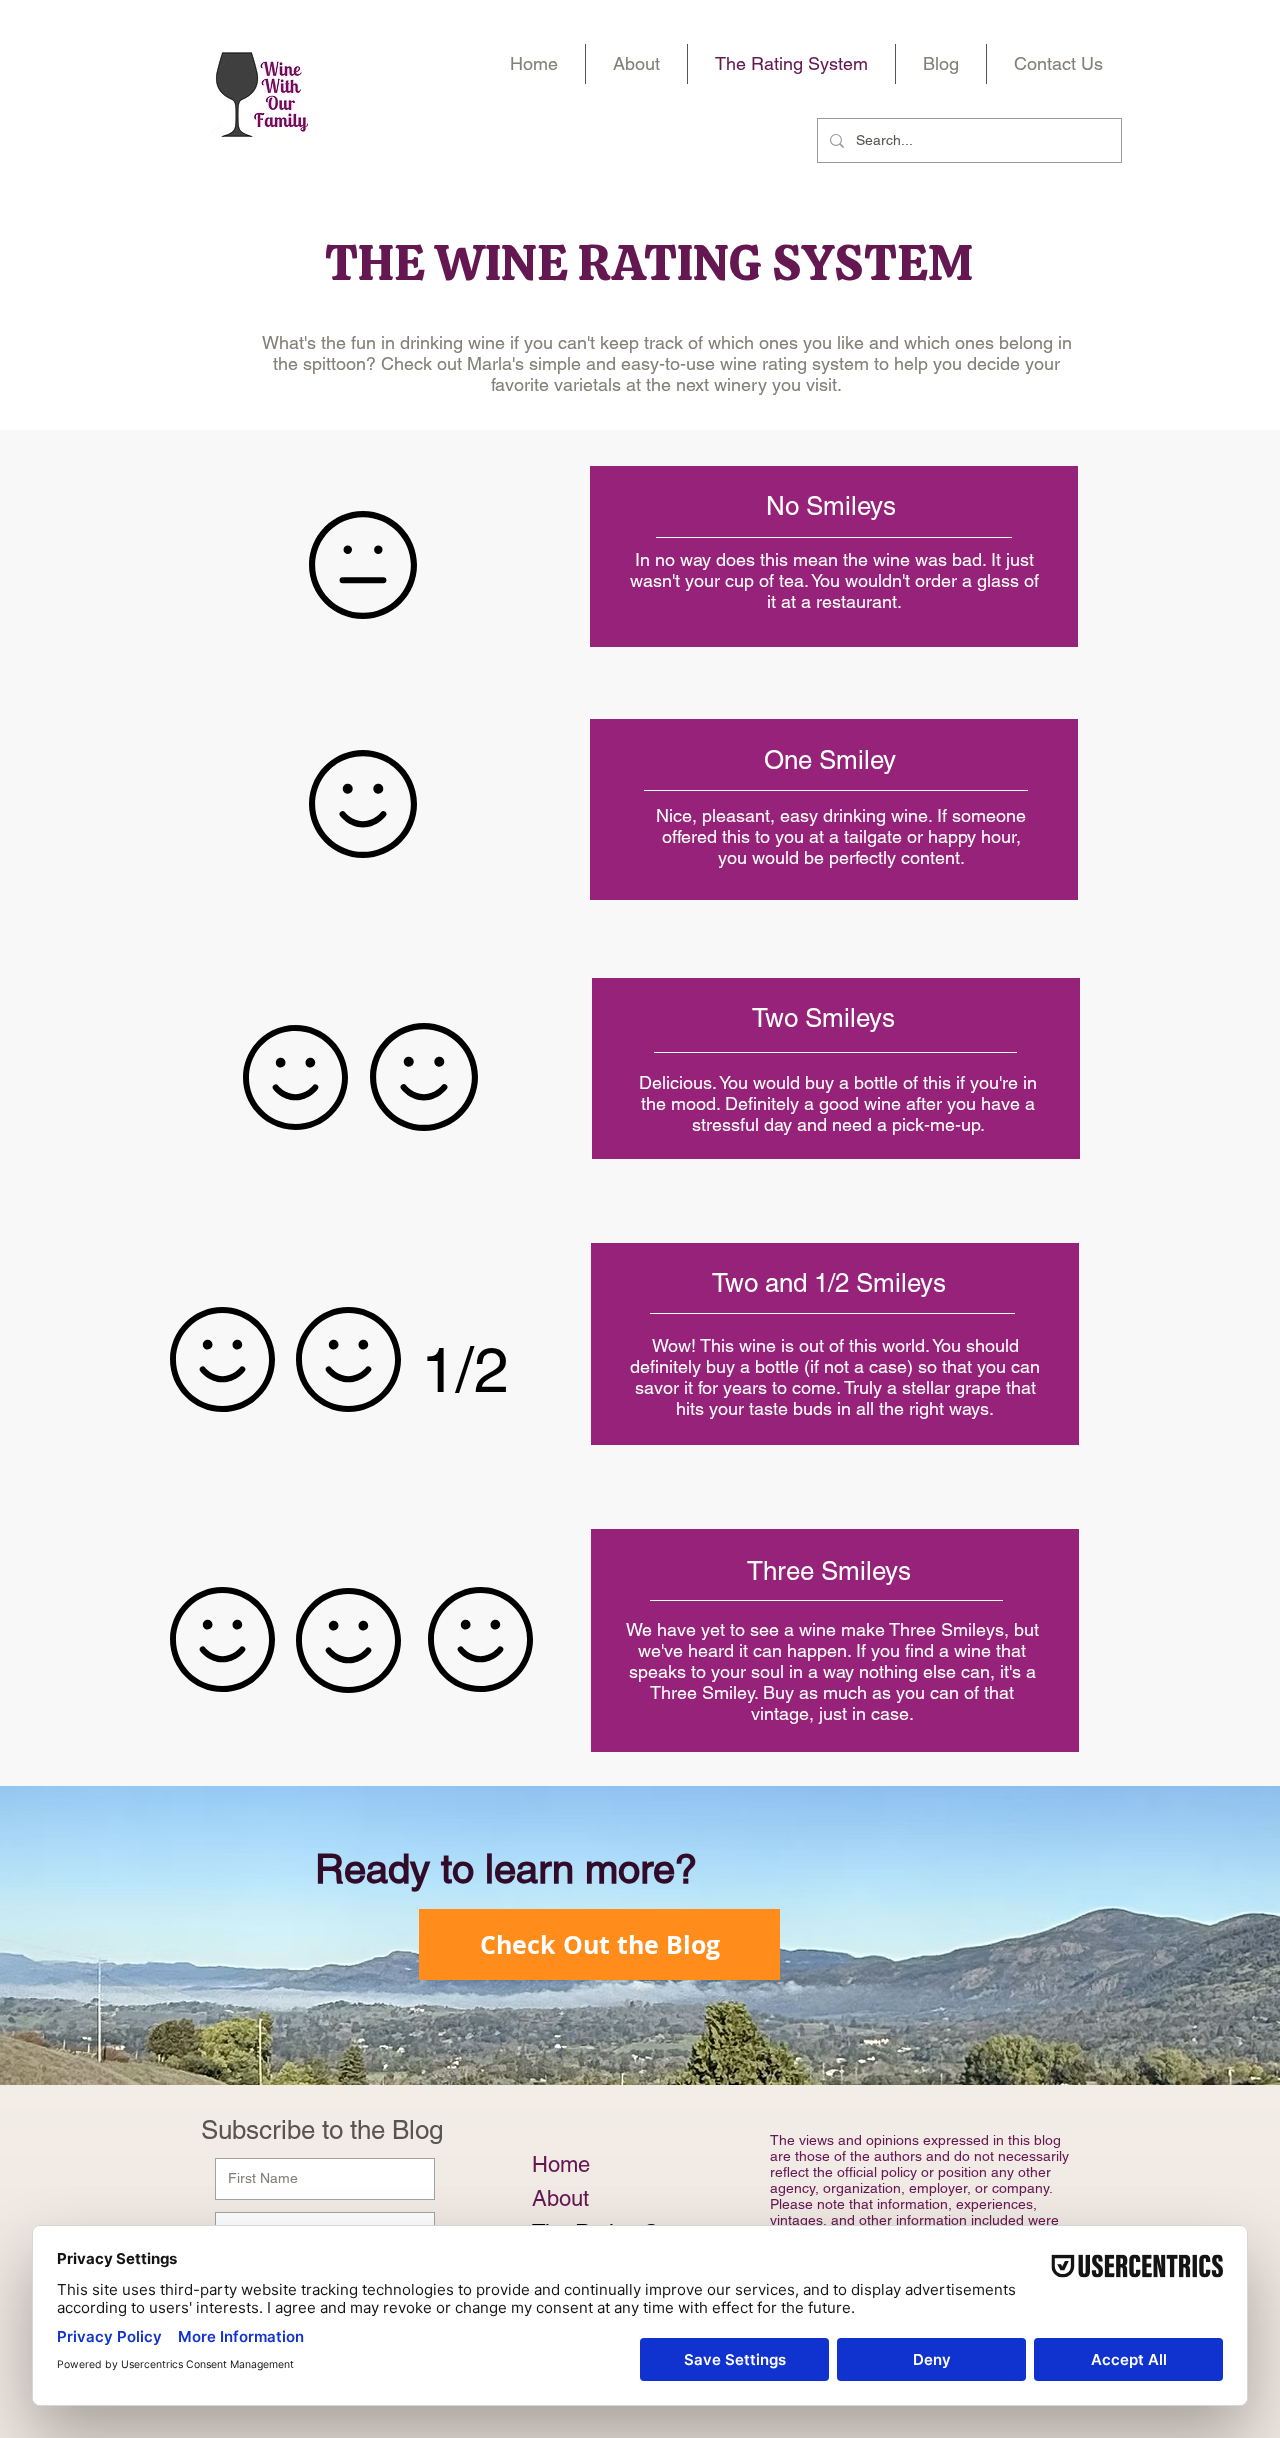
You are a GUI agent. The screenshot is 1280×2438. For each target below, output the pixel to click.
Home (561, 2164)
